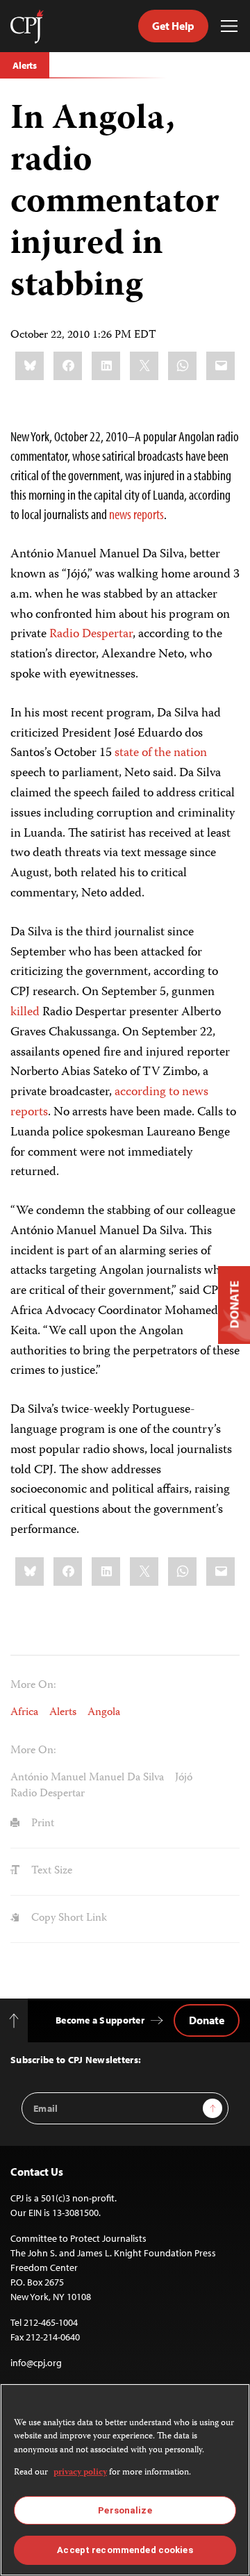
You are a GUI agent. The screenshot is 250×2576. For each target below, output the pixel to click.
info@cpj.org (36, 2363)
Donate (207, 2020)
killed (25, 1012)
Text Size (50, 1871)
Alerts (25, 65)
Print (41, 1824)
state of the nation (161, 753)
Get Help (173, 26)
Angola (104, 1713)
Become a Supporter (100, 2020)
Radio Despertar (91, 634)
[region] (125, 2480)
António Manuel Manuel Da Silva (87, 1778)
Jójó (184, 1778)
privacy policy (80, 2473)
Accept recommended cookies (125, 2550)
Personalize (125, 2510)
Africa (24, 1713)
